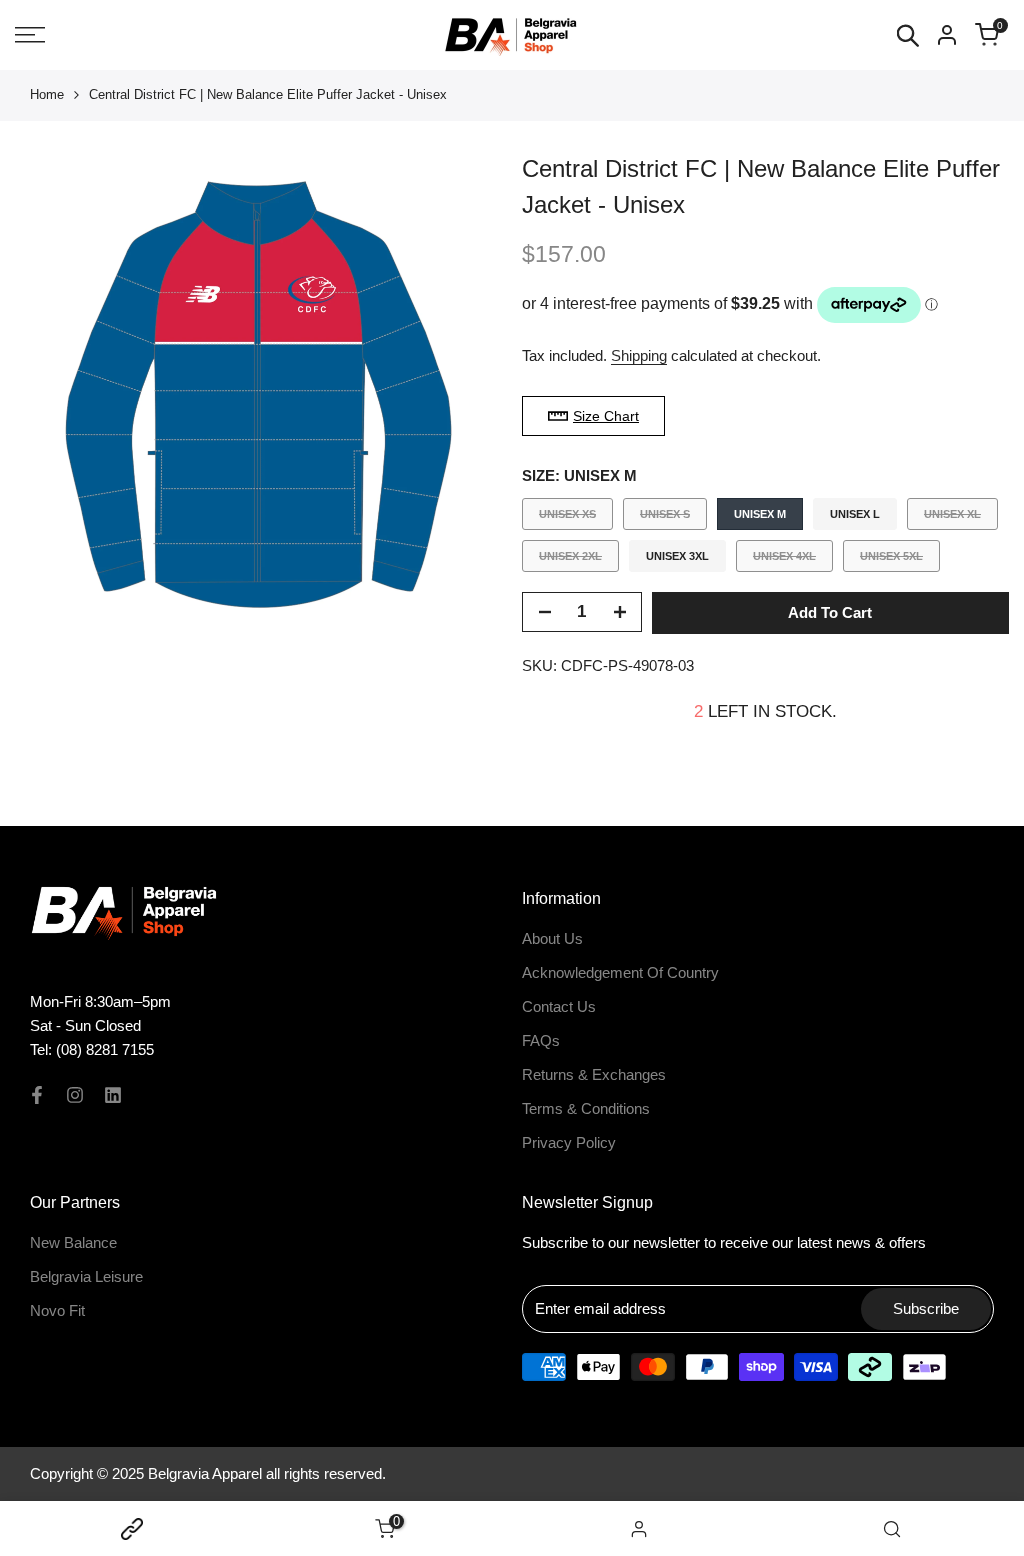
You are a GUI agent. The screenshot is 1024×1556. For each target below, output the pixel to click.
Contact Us (559, 1006)
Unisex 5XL (891, 560)
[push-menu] (30, 35)
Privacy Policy (569, 1142)
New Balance (73, 1242)
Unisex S (664, 518)
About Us (552, 938)
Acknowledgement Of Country (620, 972)
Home (47, 94)
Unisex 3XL (677, 556)
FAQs (541, 1040)
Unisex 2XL (570, 560)
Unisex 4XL (784, 560)
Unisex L (855, 514)
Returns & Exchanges (594, 1074)
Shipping (639, 355)
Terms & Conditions (586, 1108)
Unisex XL (952, 518)
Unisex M (760, 514)
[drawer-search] (908, 35)
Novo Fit (57, 1310)
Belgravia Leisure (86, 1276)
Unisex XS (567, 518)
